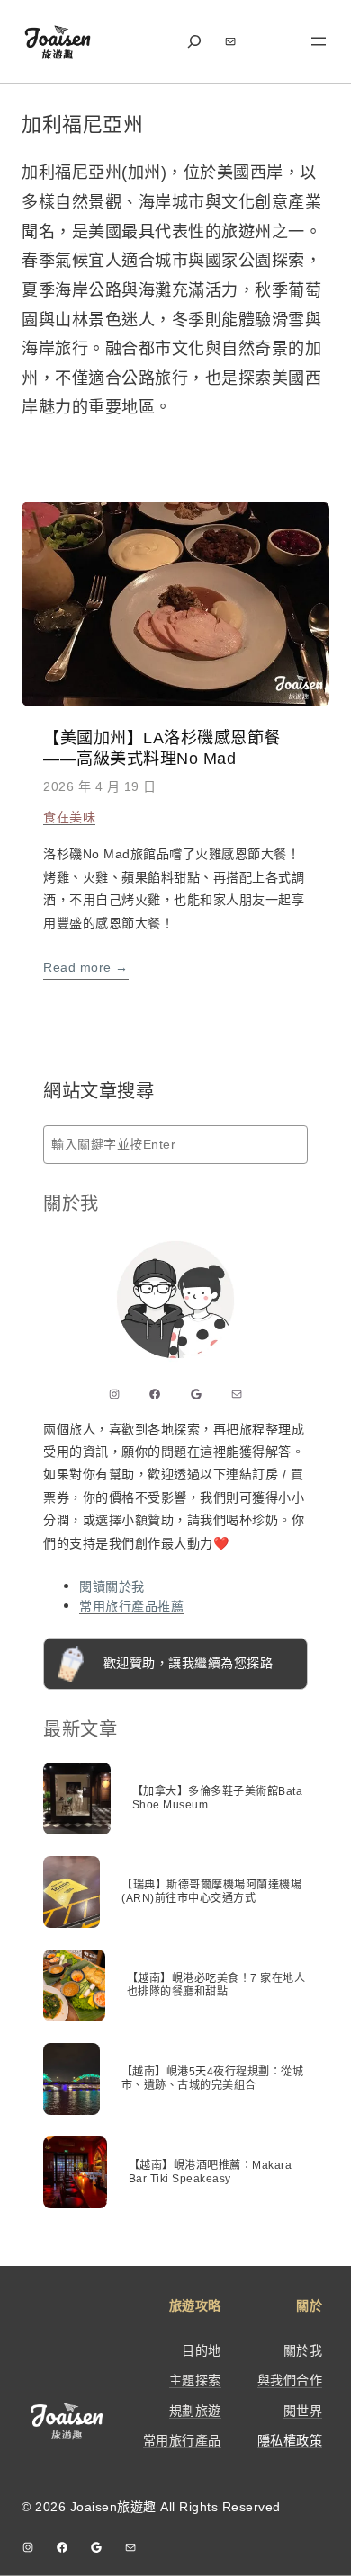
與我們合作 (290, 2380)
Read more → (86, 967)
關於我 (303, 2350)
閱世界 (303, 2411)
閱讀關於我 (112, 1586)
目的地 (202, 2350)
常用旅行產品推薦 (131, 1606)
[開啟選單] (319, 41)
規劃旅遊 (195, 2411)
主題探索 (195, 2380)
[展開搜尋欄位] (194, 42)
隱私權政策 (290, 2440)
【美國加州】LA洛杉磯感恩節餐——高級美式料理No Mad (162, 748)
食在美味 (69, 817)
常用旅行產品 (182, 2440)
